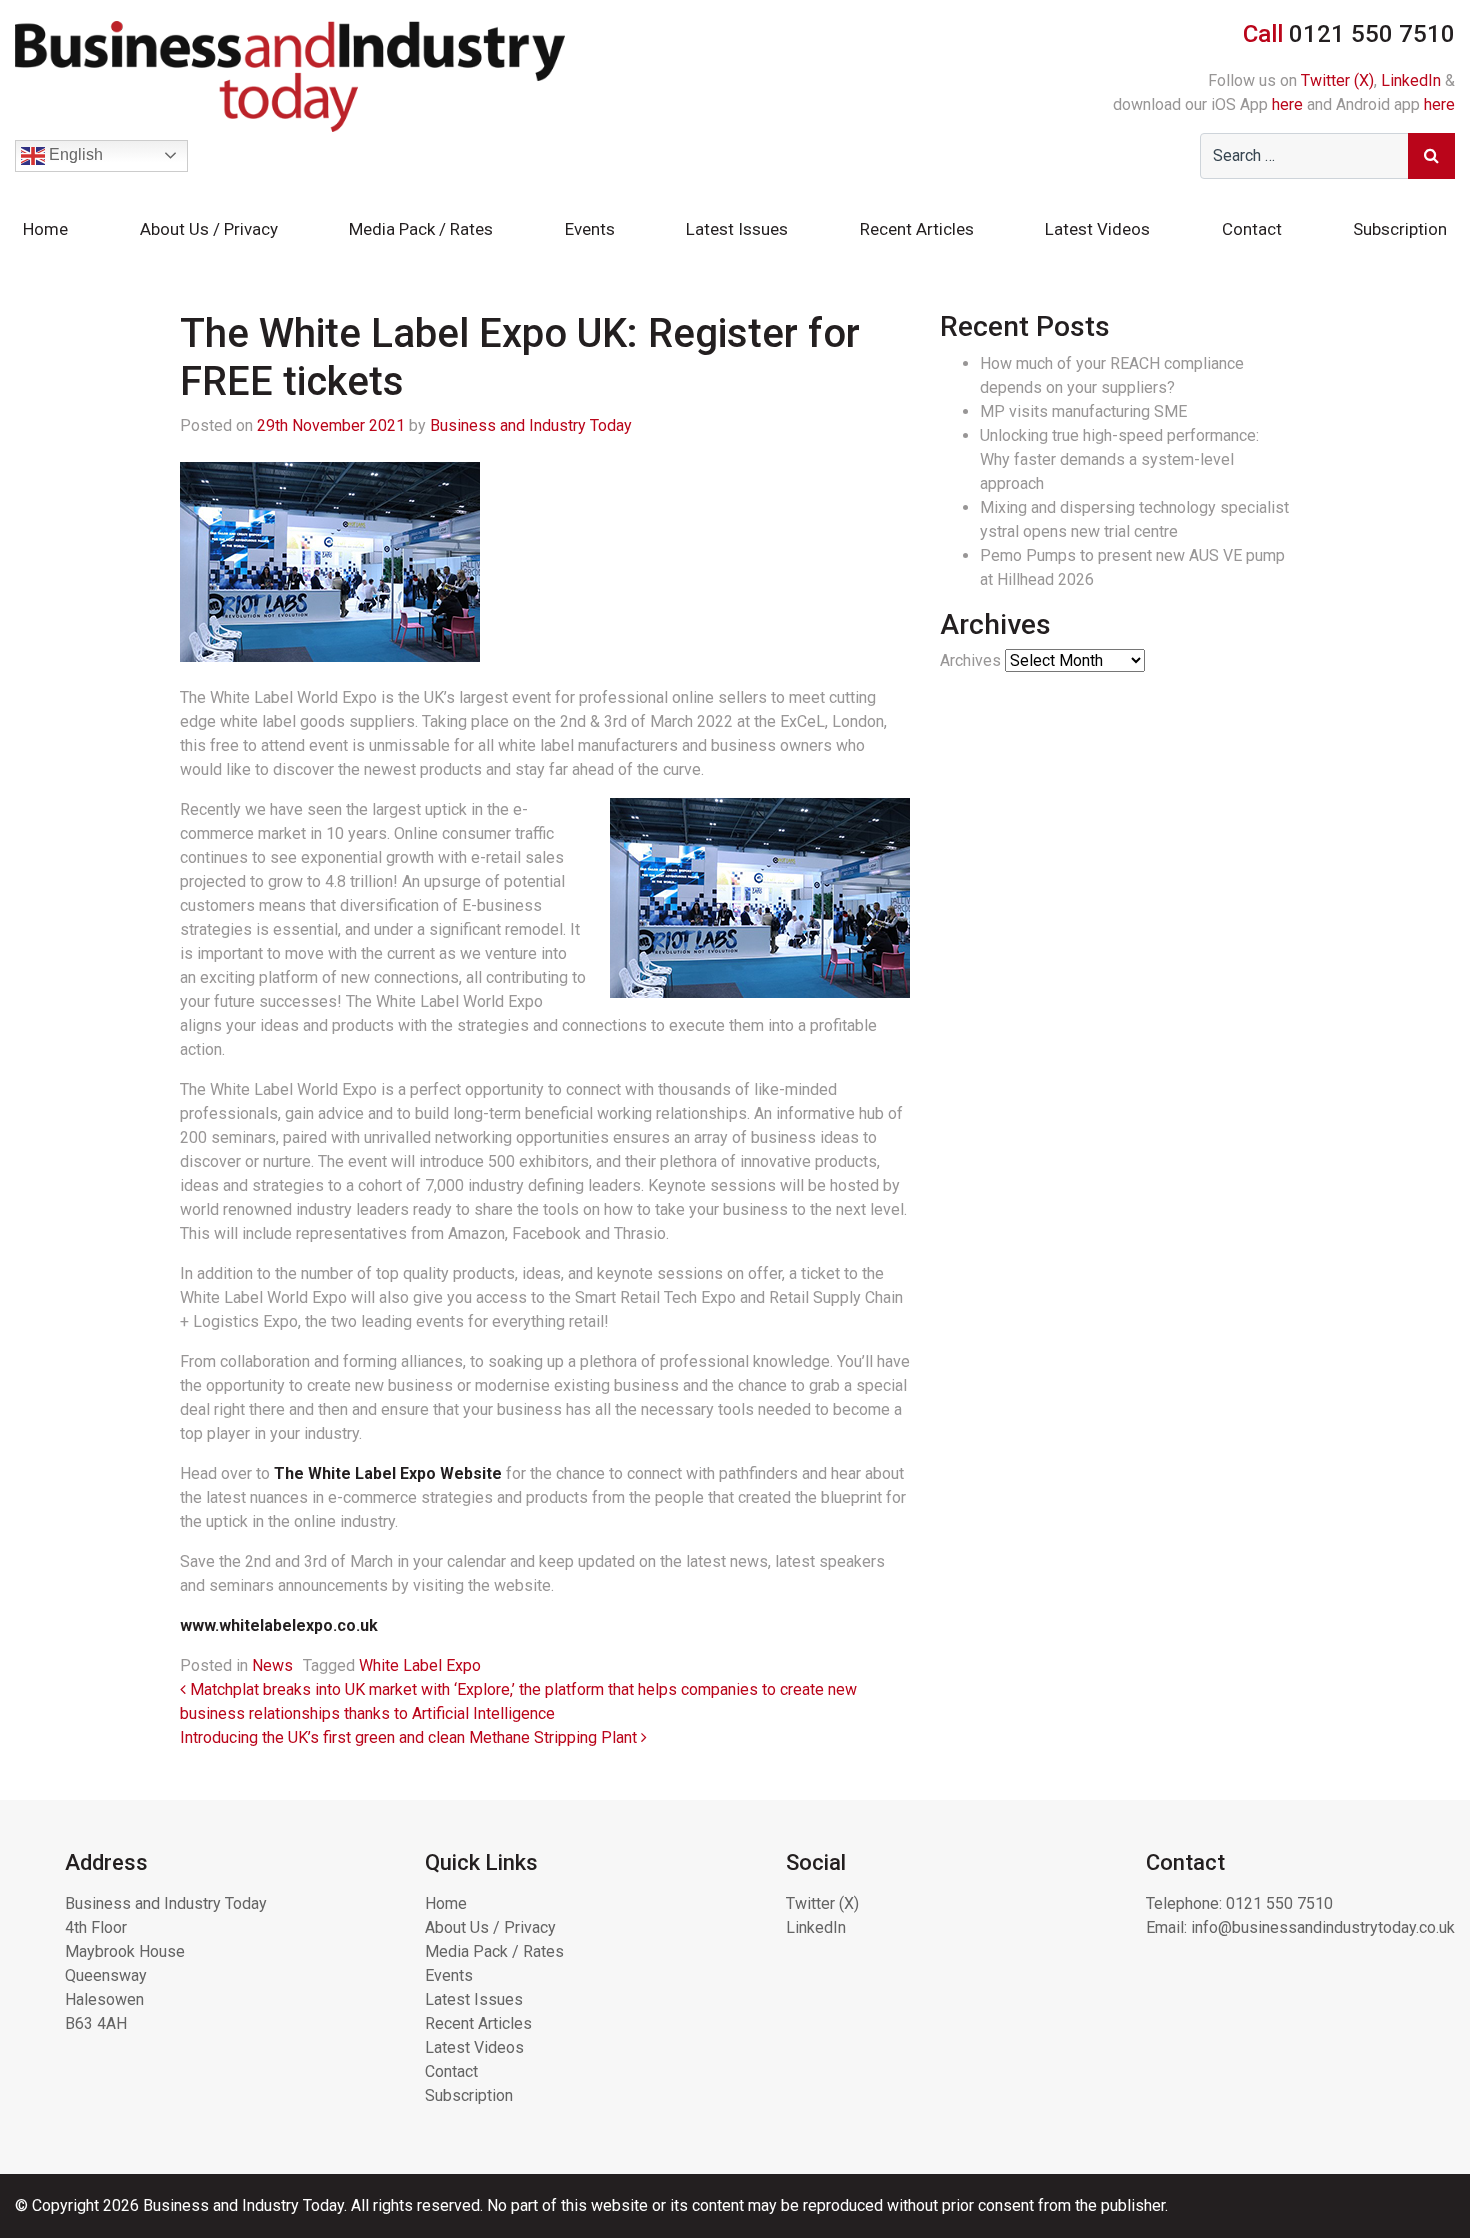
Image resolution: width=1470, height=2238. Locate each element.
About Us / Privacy (209, 229)
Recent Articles (917, 229)
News (272, 1665)
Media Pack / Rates (421, 229)
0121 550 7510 (1279, 1903)
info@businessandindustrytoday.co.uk (1323, 1927)
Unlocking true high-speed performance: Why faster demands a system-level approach (1119, 459)
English (74, 154)
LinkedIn (1411, 80)
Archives (970, 660)
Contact (1252, 229)
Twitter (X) (1337, 80)
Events (590, 229)
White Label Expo (420, 1665)
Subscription (1400, 229)
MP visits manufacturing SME (1083, 411)
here (1287, 104)
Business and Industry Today (531, 425)
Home (45, 229)
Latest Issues (737, 229)
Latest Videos (1097, 229)
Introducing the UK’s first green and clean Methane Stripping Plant (410, 1737)
